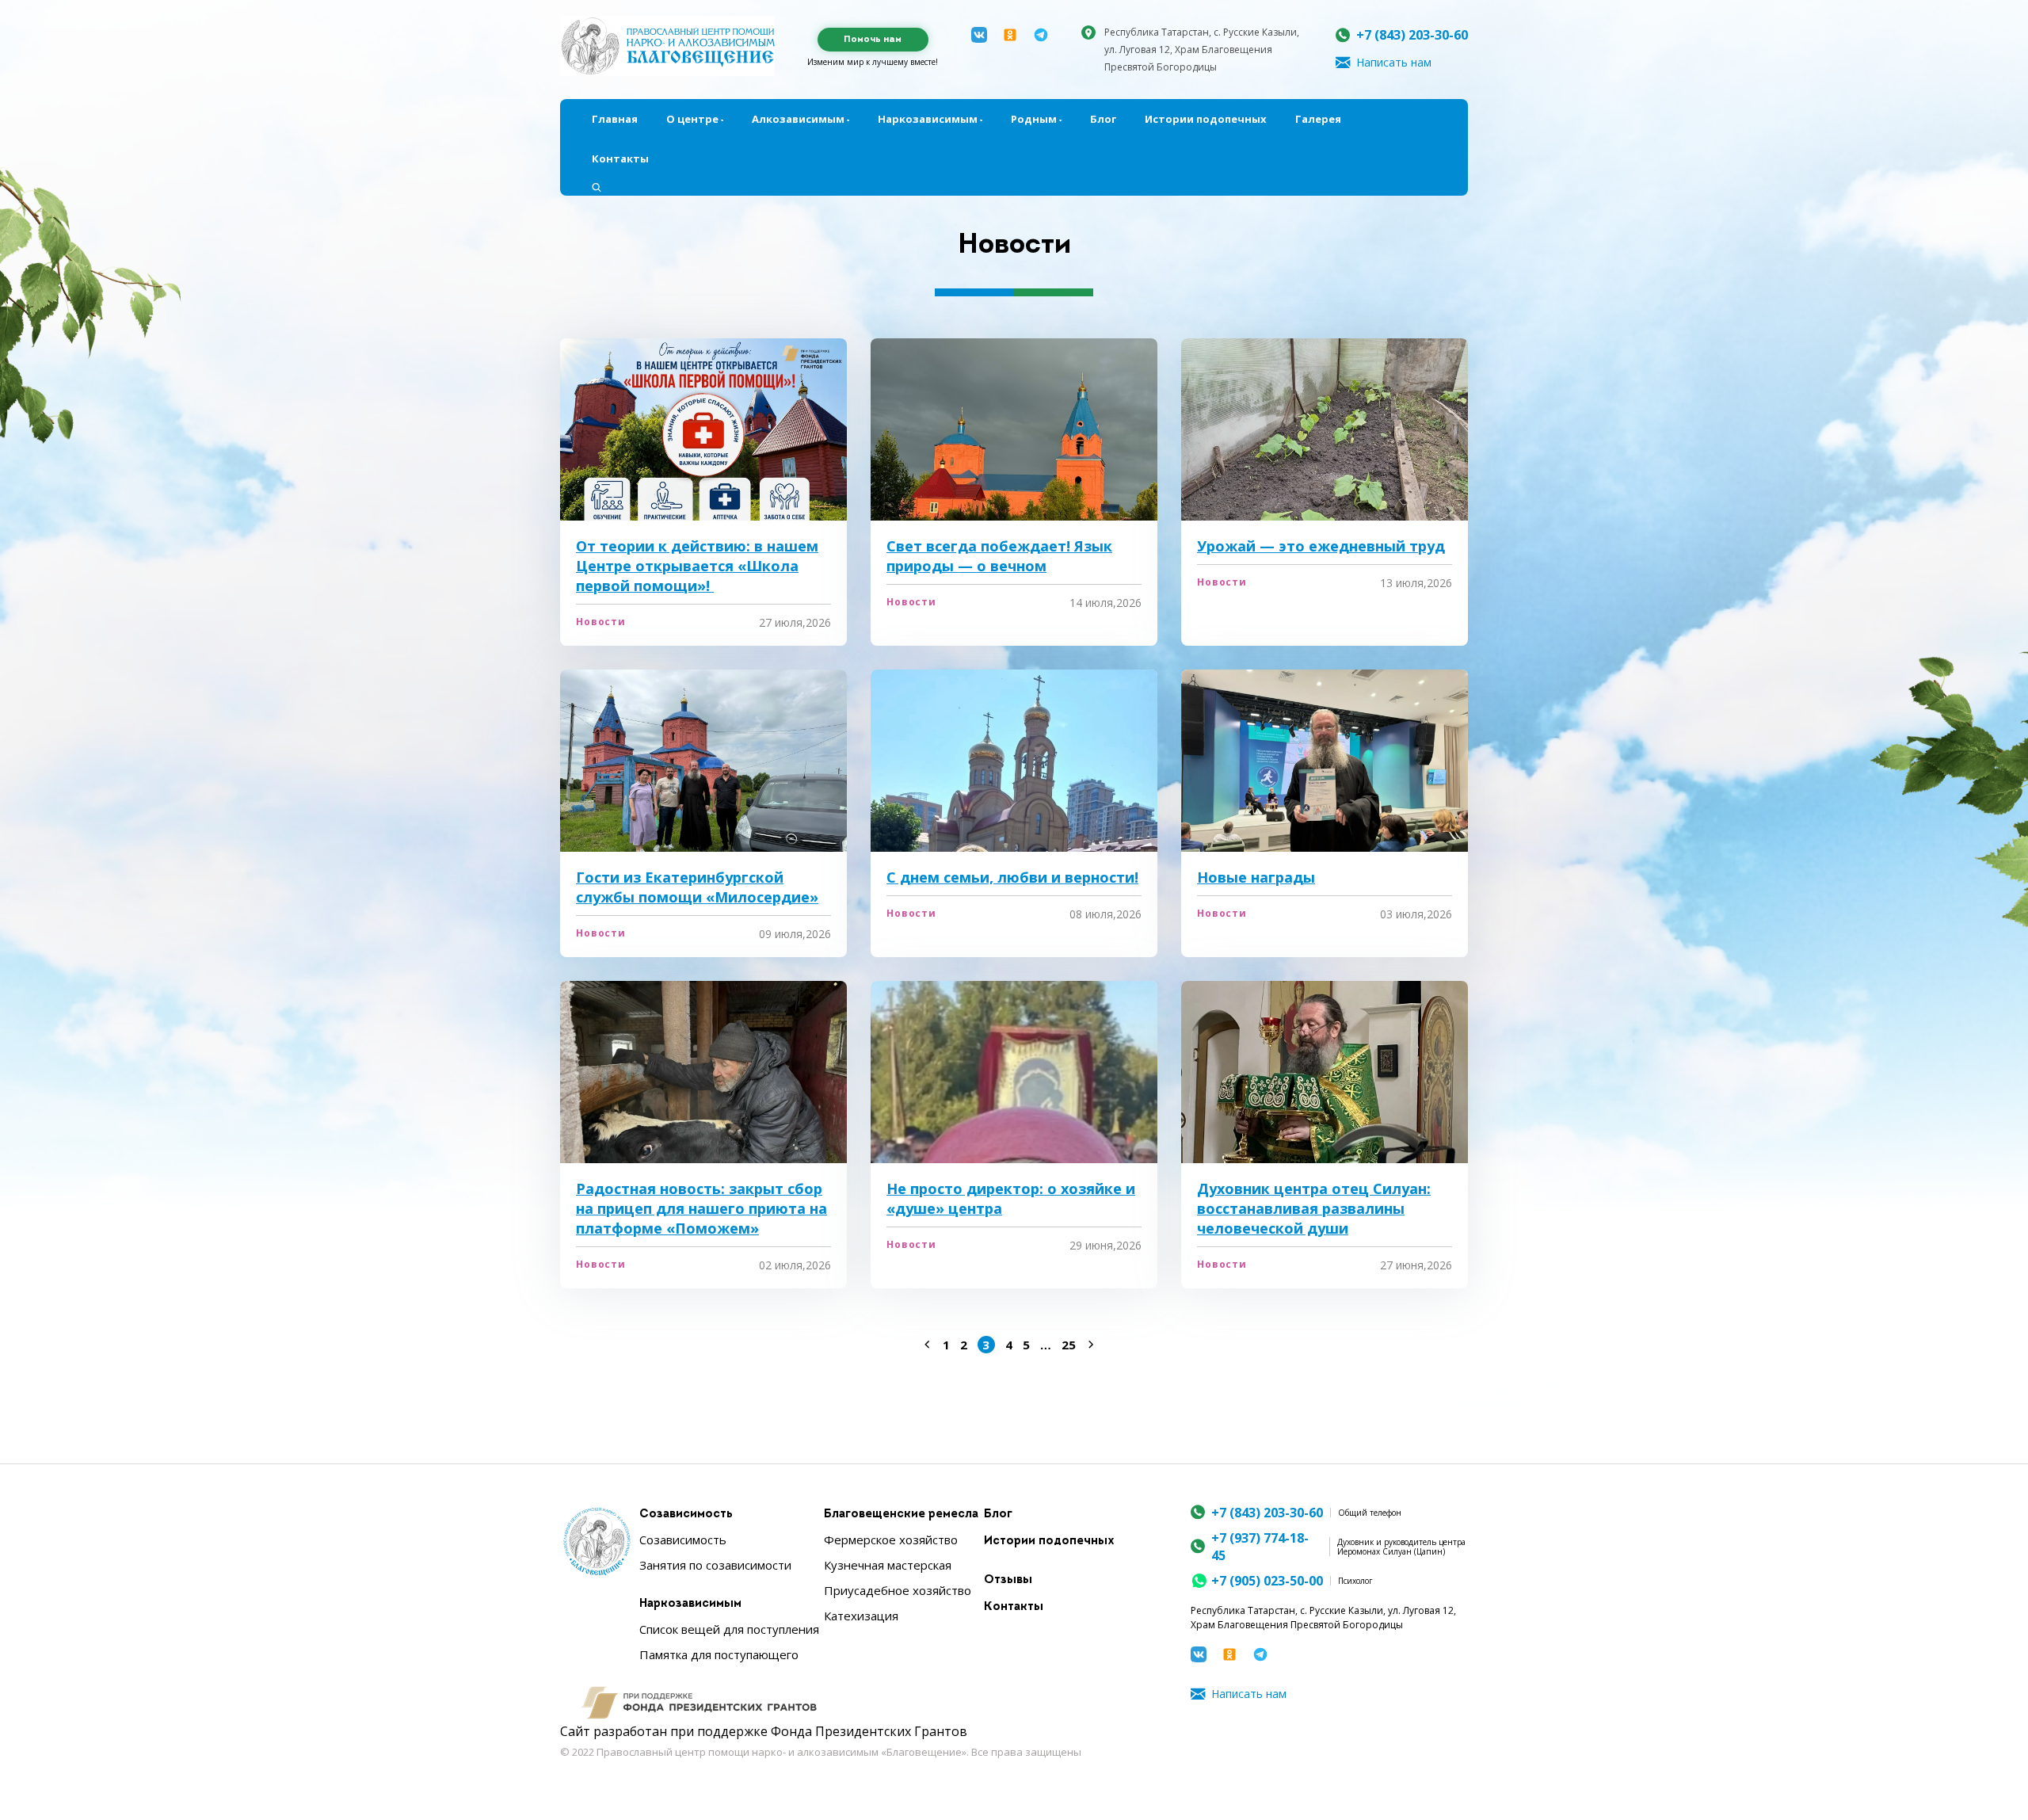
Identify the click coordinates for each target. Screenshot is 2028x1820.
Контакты (620, 158)
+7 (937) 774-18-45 (1260, 1547)
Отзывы (1008, 1580)
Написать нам (1394, 62)
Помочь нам (873, 40)
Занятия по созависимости (715, 1565)
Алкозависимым (798, 119)
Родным (1034, 119)
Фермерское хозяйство (891, 1540)
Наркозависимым (928, 119)
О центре (692, 119)
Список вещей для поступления (729, 1629)
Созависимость (686, 1515)
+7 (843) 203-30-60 (1412, 35)
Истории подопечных (1206, 119)
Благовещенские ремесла (901, 1515)
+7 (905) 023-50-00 (1267, 1581)
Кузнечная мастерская (888, 1565)
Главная (615, 119)
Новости (601, 622)
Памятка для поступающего (719, 1654)
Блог (1103, 119)
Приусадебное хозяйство (898, 1590)
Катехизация (861, 1616)
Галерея (1318, 119)
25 (1069, 1345)
